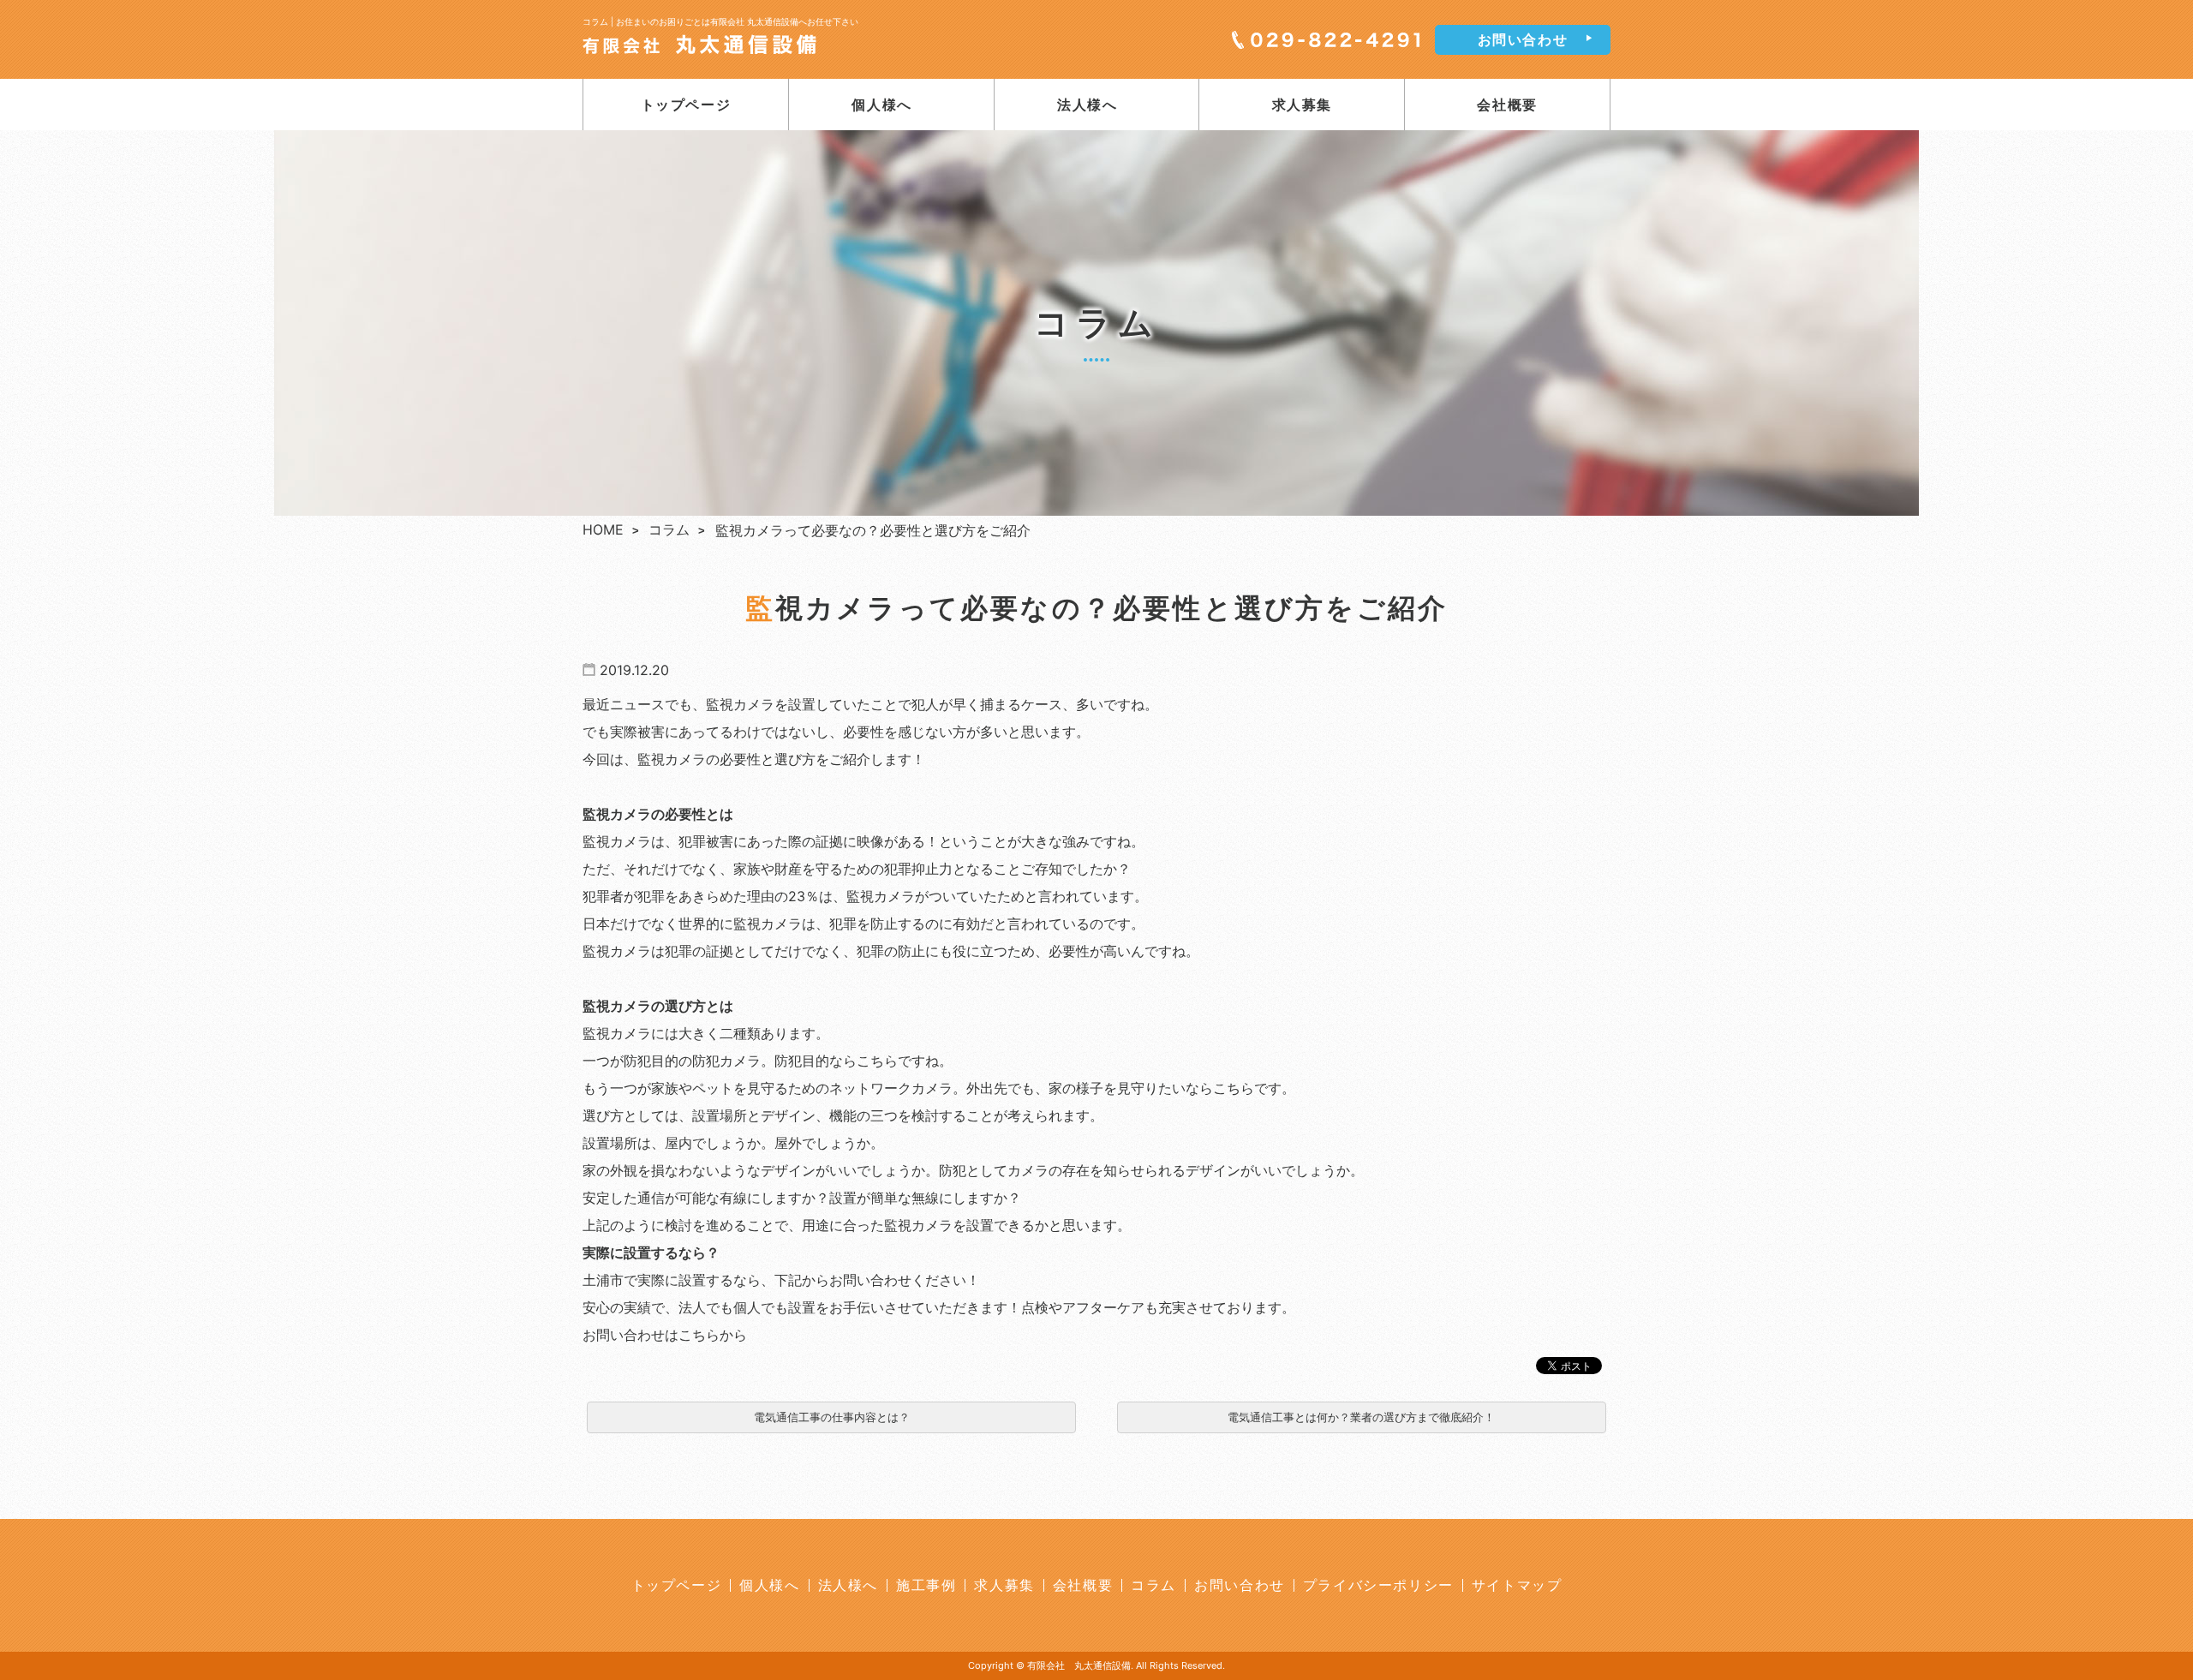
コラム (669, 529)
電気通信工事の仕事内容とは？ (832, 1417)
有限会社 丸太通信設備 (1079, 1665)
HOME (603, 529)
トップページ (686, 105)
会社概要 (1507, 105)
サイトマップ (1517, 1585)
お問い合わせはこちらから (665, 1335)
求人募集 (1302, 105)
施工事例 (926, 1585)
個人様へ (881, 105)
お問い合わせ (1523, 39)
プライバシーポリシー (1378, 1585)
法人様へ (1087, 105)
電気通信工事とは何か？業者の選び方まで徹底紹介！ (1361, 1417)
